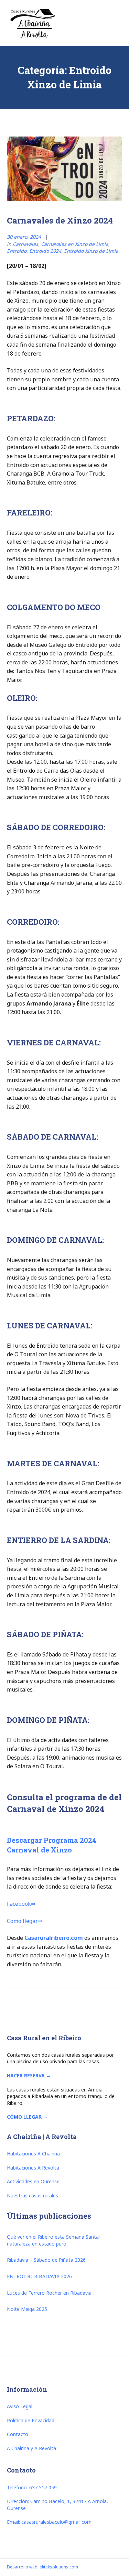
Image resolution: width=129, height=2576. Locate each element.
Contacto (18, 2434)
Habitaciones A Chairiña (33, 2154)
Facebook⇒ (21, 1904)
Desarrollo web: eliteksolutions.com (42, 2567)
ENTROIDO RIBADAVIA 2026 (39, 2276)
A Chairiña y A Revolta (31, 2448)
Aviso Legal (20, 2406)
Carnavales (25, 244)
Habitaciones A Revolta (33, 2168)
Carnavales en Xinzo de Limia (75, 244)
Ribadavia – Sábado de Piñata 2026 (46, 2260)
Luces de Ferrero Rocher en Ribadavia (49, 2293)
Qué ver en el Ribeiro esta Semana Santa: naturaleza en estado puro (53, 2240)
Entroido (17, 251)
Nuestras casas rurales (33, 2195)
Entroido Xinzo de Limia (91, 251)
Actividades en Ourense (33, 2181)
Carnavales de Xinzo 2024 (60, 220)
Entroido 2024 (45, 251)
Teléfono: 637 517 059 (32, 2487)
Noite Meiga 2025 (27, 2309)
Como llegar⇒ (25, 1921)
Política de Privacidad (31, 2420)
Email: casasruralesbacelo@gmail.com (49, 2522)
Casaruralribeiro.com (54, 1938)
